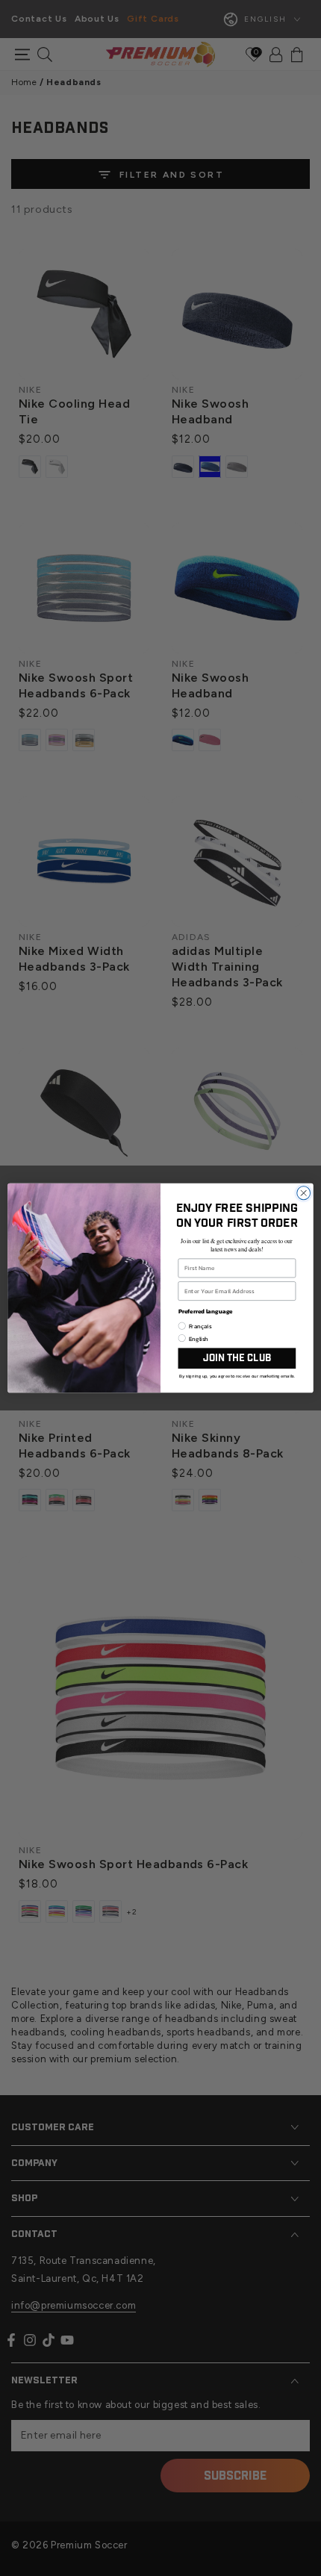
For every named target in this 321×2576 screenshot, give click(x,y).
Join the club (237, 1359)
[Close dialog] (304, 1193)
